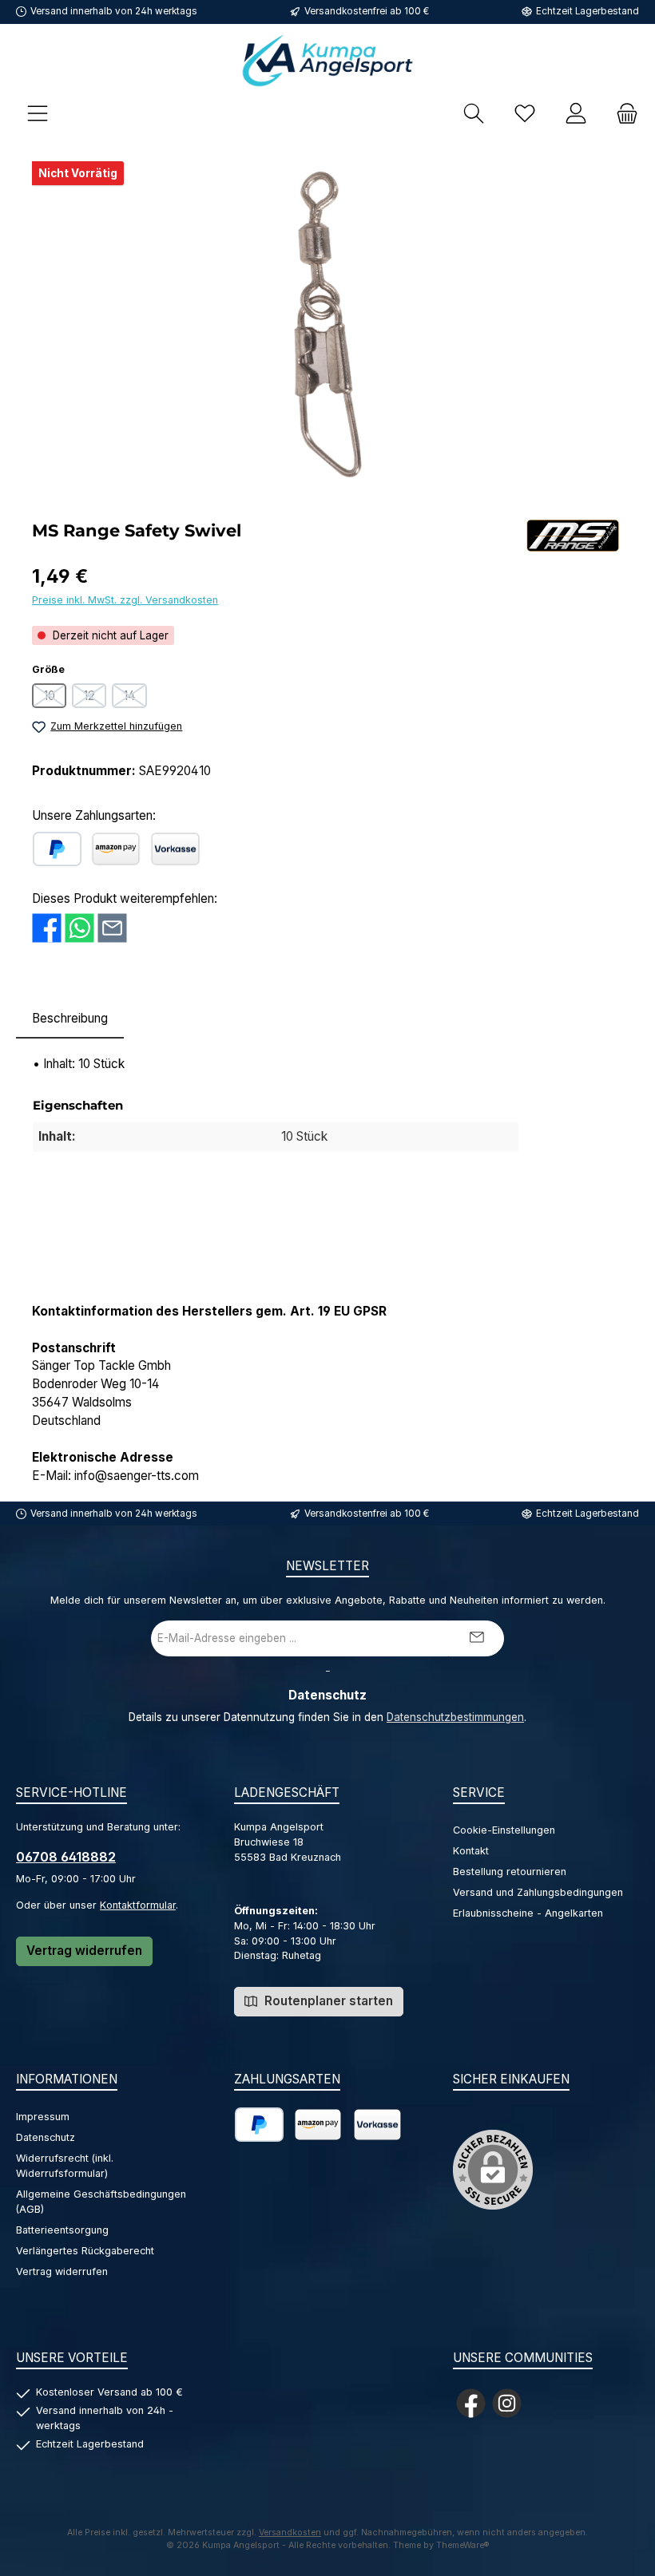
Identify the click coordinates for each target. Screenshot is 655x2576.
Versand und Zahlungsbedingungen (538, 1892)
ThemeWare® (463, 2545)
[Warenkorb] (622, 113)
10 (55, 698)
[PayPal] (57, 849)
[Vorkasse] (175, 849)
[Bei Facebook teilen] (47, 928)
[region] (327, 325)
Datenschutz (46, 2137)
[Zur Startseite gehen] (327, 60)
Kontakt (471, 1851)
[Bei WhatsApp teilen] (79, 928)
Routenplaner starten (327, 2001)
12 (95, 698)
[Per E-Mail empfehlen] (112, 928)
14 (135, 698)
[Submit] (476, 1638)
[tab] (70, 1019)
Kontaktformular (138, 1905)
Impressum (43, 2117)
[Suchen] (474, 113)
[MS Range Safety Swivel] (327, 325)
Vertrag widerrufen (84, 1951)
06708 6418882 (66, 1857)
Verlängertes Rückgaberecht (85, 2251)
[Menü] (38, 113)
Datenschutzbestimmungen (455, 1717)
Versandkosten (290, 2532)
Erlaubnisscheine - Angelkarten (528, 1913)
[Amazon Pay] (116, 849)
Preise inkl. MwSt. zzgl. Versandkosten (125, 600)
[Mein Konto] (576, 113)
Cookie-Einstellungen (504, 1830)
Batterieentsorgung (62, 2230)
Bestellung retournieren (510, 1872)
